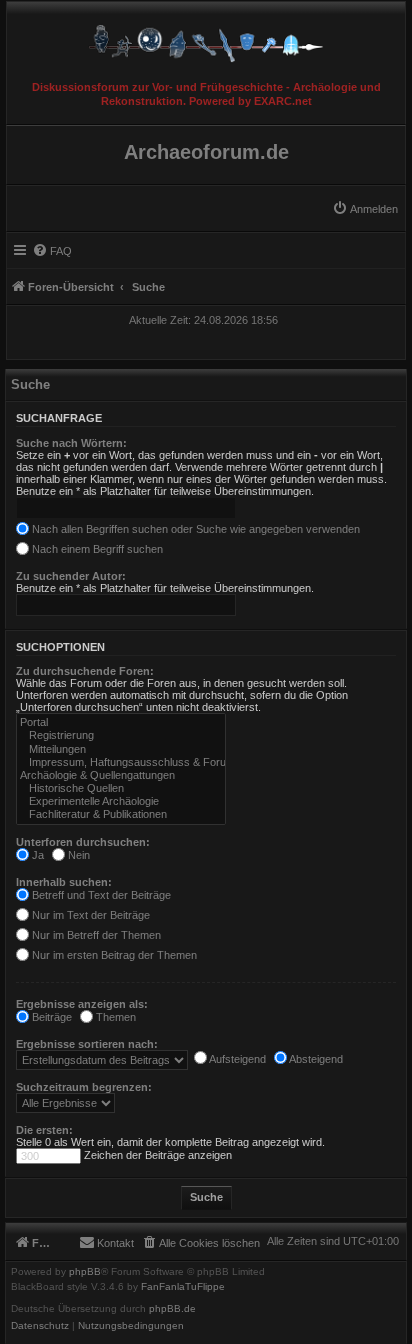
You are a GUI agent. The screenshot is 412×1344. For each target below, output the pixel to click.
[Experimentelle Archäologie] (121, 801)
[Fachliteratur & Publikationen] (121, 814)
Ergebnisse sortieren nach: (87, 1044)
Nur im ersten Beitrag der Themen (113, 955)
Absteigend (315, 1059)
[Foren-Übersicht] (206, 38)
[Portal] (121, 722)
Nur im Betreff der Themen (95, 935)
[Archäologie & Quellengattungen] (121, 775)
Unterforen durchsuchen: (83, 842)
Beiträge (50, 1017)
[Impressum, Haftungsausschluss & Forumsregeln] (121, 762)
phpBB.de (172, 1309)
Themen (114, 1017)
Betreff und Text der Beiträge (100, 895)
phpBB (85, 1272)
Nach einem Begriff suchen (96, 549)
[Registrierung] (121, 735)
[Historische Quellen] (121, 788)
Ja (36, 855)
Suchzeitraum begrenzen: (84, 1087)
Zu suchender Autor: (71, 576)
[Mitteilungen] (121, 749)
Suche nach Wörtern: (71, 443)
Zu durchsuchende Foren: (85, 671)
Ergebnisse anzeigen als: (82, 1004)
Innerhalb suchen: (64, 882)
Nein (77, 855)
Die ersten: (44, 1130)
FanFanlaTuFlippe (183, 1287)
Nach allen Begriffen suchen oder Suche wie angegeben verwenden (194, 529)
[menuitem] (365, 209)
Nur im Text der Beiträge (89, 915)
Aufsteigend (236, 1059)
